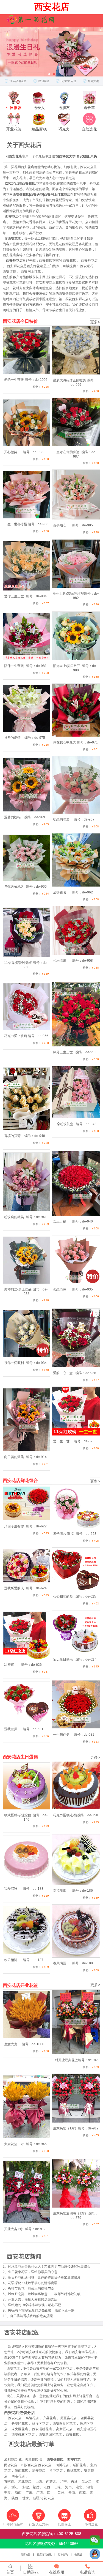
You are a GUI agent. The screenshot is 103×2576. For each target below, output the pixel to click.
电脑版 (78, 2555)
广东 (29, 2493)
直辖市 (9, 2482)
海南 (18, 2493)
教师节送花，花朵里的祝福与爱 (31, 2288)
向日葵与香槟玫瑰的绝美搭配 (31, 2316)
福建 (36, 2487)
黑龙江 (87, 2482)
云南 (72, 2493)
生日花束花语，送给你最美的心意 (33, 2272)
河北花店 (25, 2482)
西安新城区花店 (50, 2435)
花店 (51, 2498)
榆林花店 (73, 2471)
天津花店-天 (34, 2460)
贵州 (61, 2493)
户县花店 (49, 2418)
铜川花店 (62, 2465)
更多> (95, 322)
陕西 (15, 2498)
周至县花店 (68, 2418)
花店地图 (26, 2555)
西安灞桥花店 (42, 2429)
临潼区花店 (40, 2424)
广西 (40, 2493)
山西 (39, 2482)
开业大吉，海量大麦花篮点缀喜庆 (33, 2299)
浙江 (15, 2487)
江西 (47, 2487)
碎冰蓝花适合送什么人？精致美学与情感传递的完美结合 (49, 2266)
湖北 (79, 2487)
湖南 (90, 2487)
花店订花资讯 (44, 2555)
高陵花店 (32, 2418)
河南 (68, 2487)
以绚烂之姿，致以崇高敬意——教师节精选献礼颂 (44, 2294)
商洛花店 (18, 2476)
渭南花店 (21, 2471)
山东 (58, 2487)
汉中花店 (56, 2471)
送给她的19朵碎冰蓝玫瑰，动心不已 (35, 2305)
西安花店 (15, 2418)
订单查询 (63, 2555)
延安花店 (39, 2471)
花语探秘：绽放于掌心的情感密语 (33, 2283)
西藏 (82, 2493)
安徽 (26, 2487)
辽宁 (63, 2482)
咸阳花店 (79, 2465)
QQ (95, 2555)
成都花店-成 (13, 2460)
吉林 (74, 2482)
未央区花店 (20, 2429)
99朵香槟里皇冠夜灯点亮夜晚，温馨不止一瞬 (41, 2310)
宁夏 (7, 2493)
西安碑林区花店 (23, 2435)
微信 (95, 2542)
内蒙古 (51, 2482)
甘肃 (26, 2498)
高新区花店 (64, 2429)
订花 (44, 2498)
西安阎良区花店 (64, 2424)
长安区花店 (20, 2424)
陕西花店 (31, 2465)
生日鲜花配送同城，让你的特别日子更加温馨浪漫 (44, 2277)
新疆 (36, 2498)
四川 (50, 2493)
